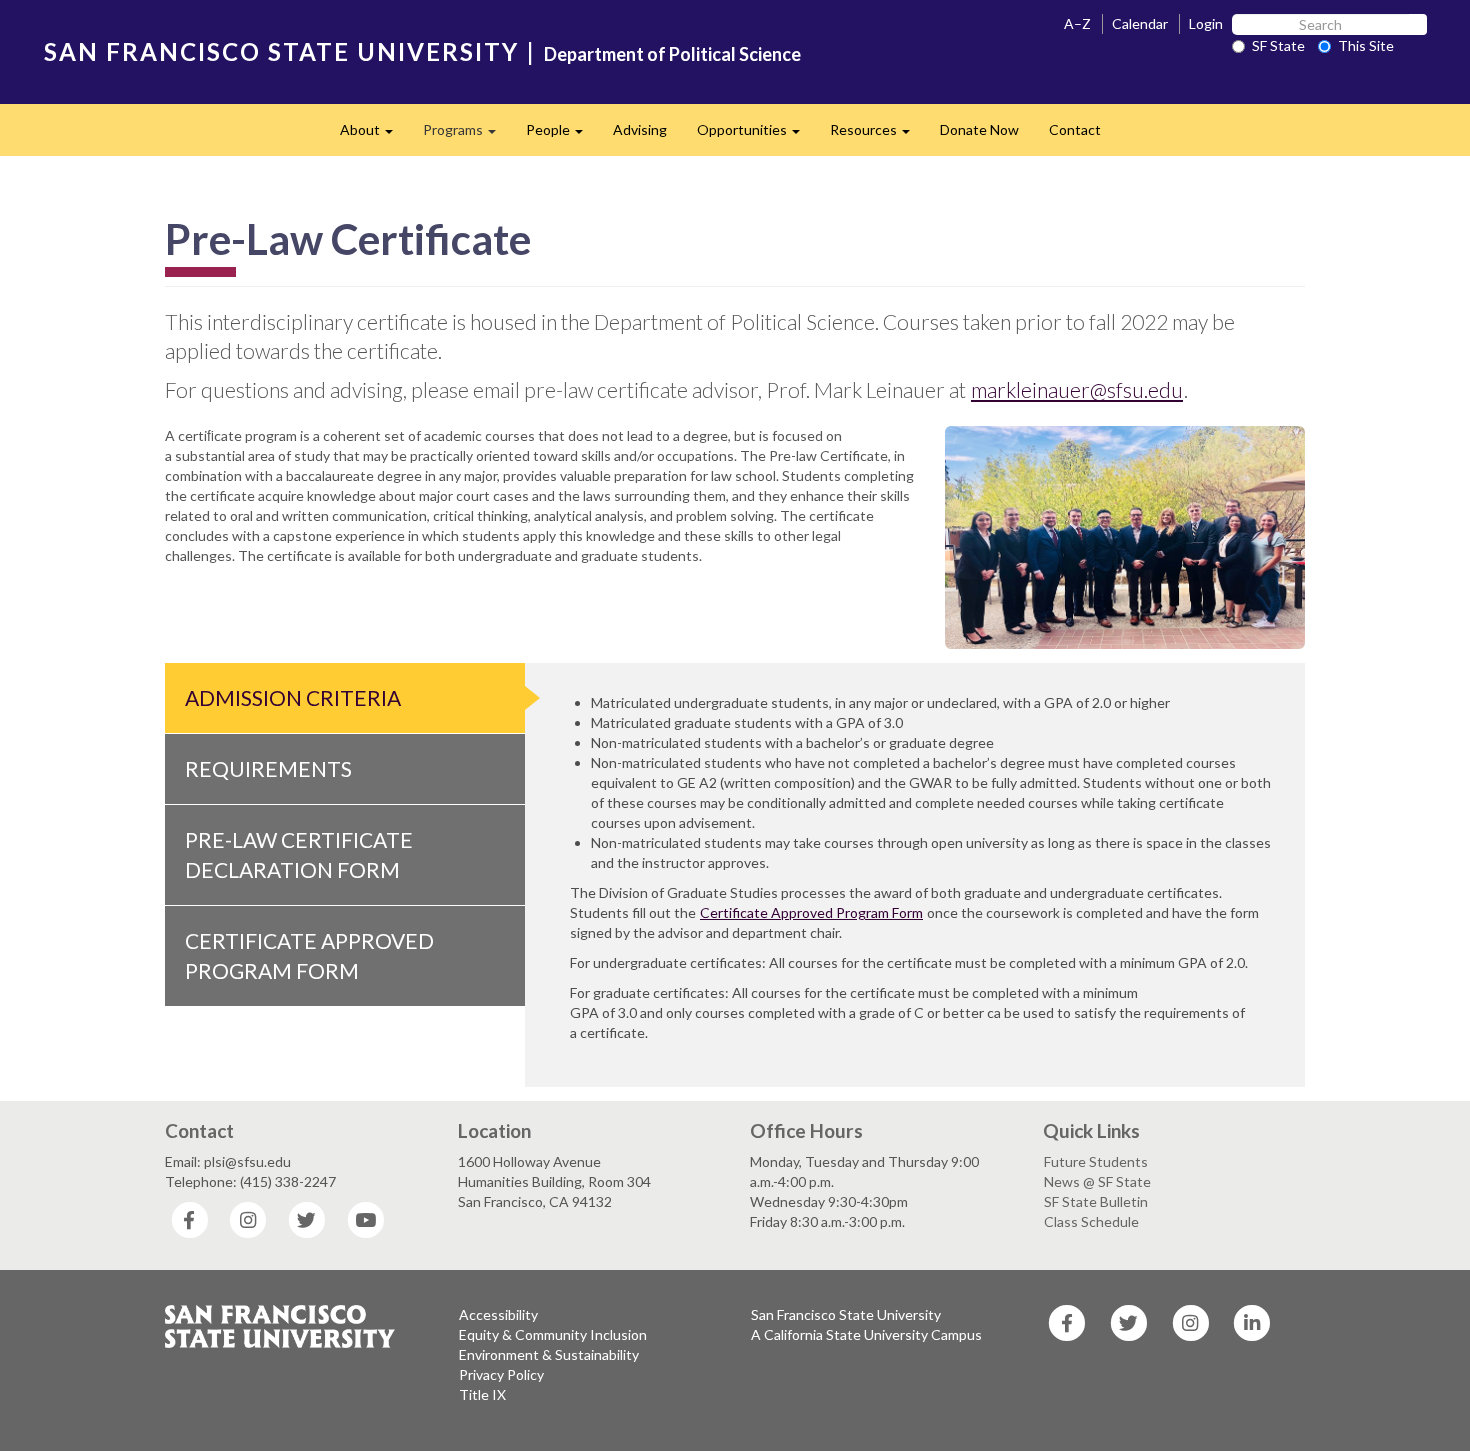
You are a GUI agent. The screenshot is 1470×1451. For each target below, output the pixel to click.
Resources (877, 135)
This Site (1366, 45)
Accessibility (498, 1314)
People (562, 135)
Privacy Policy (501, 1374)
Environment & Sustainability (549, 1354)
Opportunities (756, 135)
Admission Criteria (293, 697)
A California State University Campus (866, 1334)
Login (1206, 23)
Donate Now (979, 129)
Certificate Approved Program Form (309, 955)
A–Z (1077, 23)
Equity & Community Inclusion (553, 1334)
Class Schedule (1091, 1221)
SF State (1278, 45)
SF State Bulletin (1096, 1201)
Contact (1075, 129)
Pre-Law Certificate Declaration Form (299, 854)
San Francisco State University (846, 1314)
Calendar (1140, 23)
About (374, 135)
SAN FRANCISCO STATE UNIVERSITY (281, 51)
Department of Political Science (672, 54)
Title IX (482, 1394)
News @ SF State (1097, 1181)
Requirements (268, 768)
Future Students (1096, 1161)
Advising (640, 129)
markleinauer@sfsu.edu (1077, 389)
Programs (467, 135)
